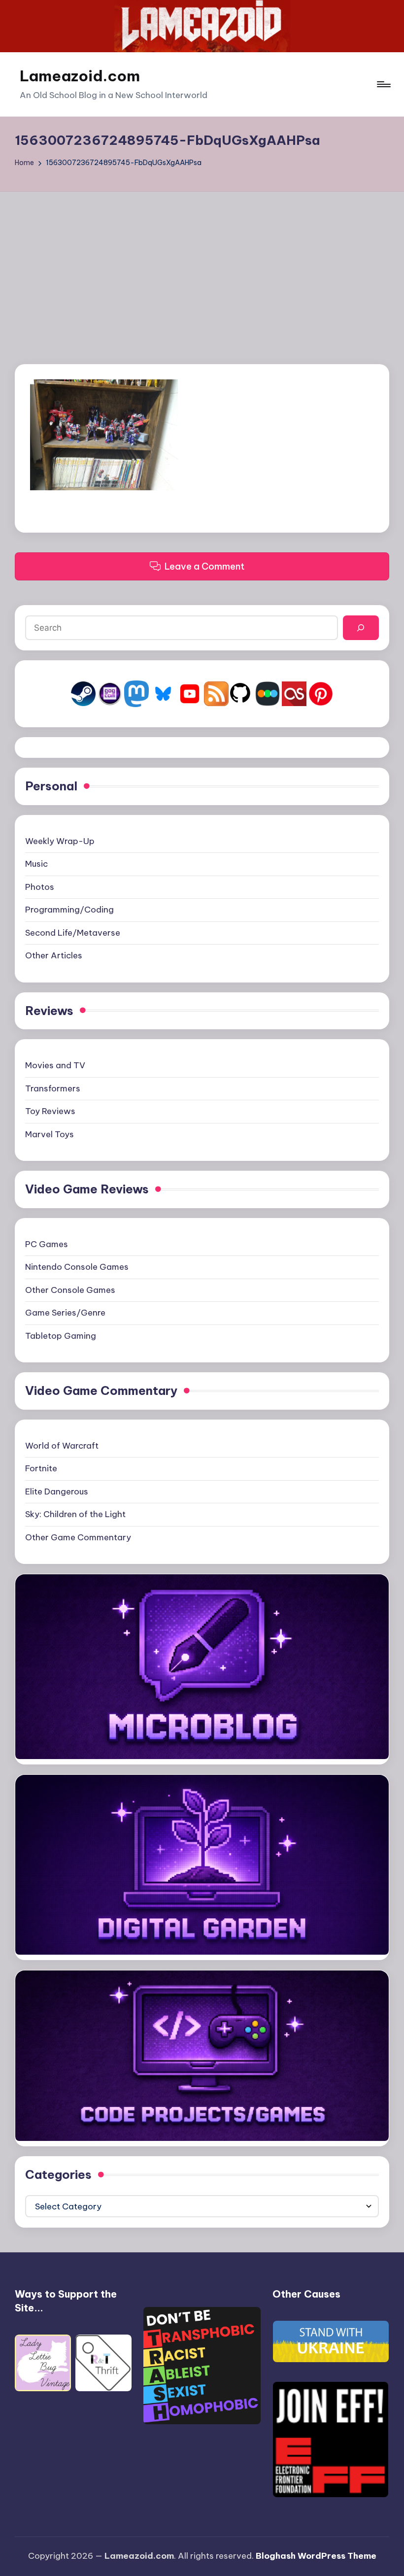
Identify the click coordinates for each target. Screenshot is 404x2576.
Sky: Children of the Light (75, 1514)
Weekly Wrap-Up (60, 841)
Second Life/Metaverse (73, 933)
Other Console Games (70, 1290)
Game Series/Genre (65, 1313)
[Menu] (383, 84)
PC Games (47, 1244)
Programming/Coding (69, 910)
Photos (40, 887)
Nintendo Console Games (77, 1267)
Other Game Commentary (78, 1537)
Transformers (53, 1088)
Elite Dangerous (57, 1491)
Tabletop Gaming (61, 1336)
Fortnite (41, 1468)
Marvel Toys (50, 1134)
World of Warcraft (62, 1446)
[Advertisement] (202, 266)
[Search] (361, 628)
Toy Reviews (50, 1111)
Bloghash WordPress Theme (316, 2556)
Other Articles (54, 955)
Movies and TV (55, 1065)
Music (36, 864)
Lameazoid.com (80, 76)
